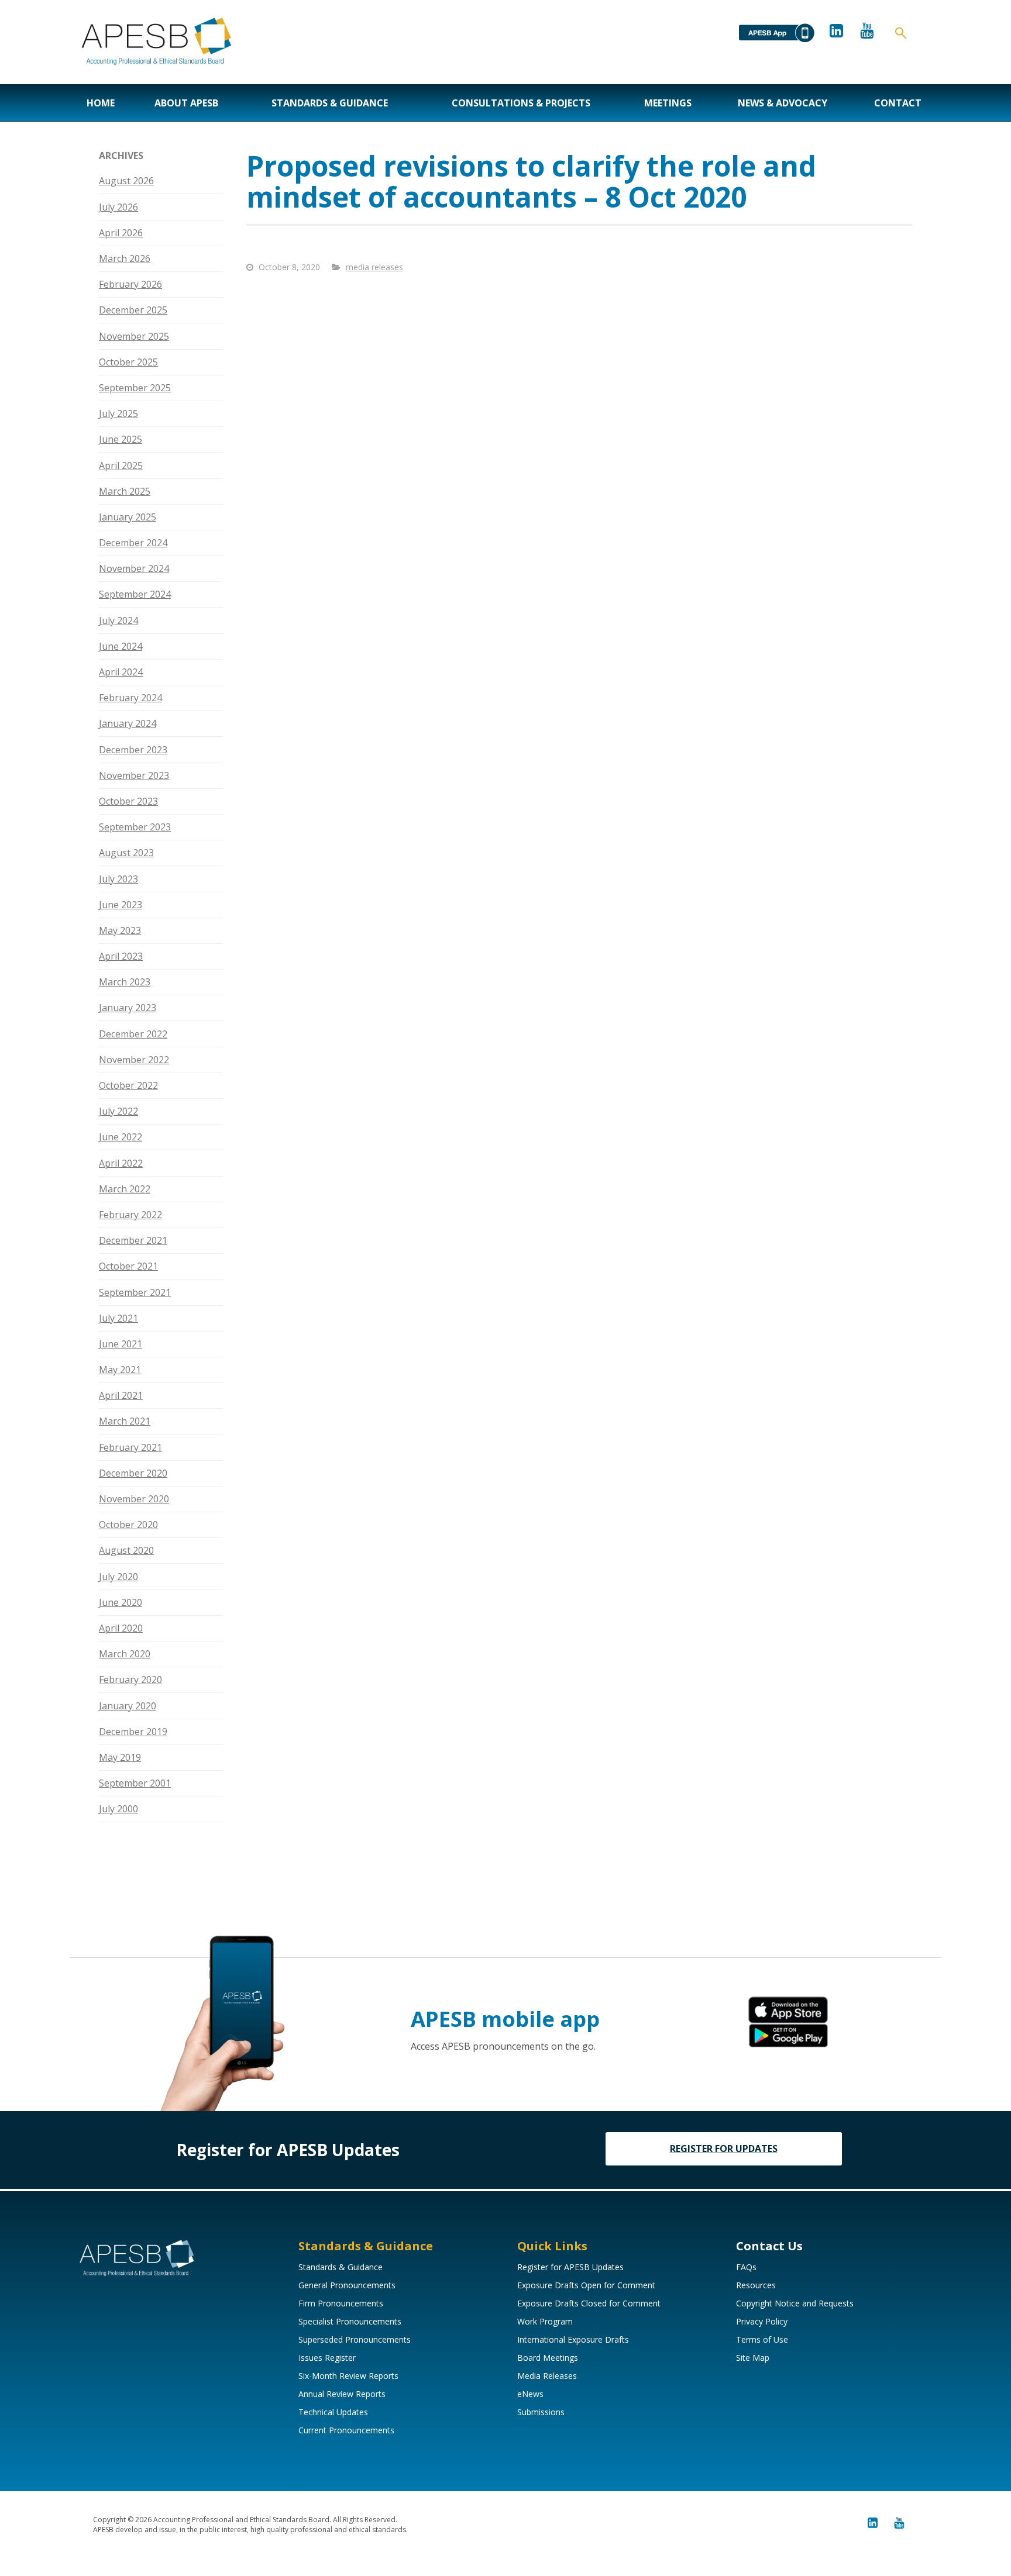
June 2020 (121, 1602)
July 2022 (118, 1111)
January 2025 (128, 517)
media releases (374, 267)
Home (101, 103)
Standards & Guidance (330, 103)
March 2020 (125, 1654)
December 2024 (133, 543)
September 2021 (135, 1292)
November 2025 (134, 336)
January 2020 (128, 1706)
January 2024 (128, 723)
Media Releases (547, 2376)
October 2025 (128, 362)
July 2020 (118, 1577)
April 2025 (121, 465)
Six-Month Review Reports (348, 2376)
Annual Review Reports (342, 2394)
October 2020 (128, 1525)
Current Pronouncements (346, 2430)
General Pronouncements (347, 2285)
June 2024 (121, 646)
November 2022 (134, 1060)
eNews (530, 2394)
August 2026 (126, 181)
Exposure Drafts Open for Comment (586, 2285)
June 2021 (121, 1344)
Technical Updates (333, 2412)
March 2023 (125, 982)
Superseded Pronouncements (355, 2339)
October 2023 (128, 801)
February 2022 (130, 1215)
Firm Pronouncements (341, 2303)
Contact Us (769, 2246)
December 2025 (133, 310)
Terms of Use (762, 2339)
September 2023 (135, 827)
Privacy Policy (762, 2321)
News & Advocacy (783, 103)
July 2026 (118, 207)
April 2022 (121, 1163)
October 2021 (128, 1266)
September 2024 (135, 594)
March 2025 (125, 491)
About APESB (186, 103)
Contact (898, 103)
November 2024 (134, 568)
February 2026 (130, 284)
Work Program (545, 2321)
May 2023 (120, 930)
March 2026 (125, 258)
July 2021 (118, 1318)
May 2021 (120, 1370)
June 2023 (121, 905)
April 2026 (121, 233)
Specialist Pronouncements (350, 2321)
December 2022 (133, 1034)
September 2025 (135, 388)
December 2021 (133, 1240)
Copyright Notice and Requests (795, 2303)
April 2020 (121, 1628)
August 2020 (126, 1550)
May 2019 (120, 1757)
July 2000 (118, 1809)
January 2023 (128, 1008)
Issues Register (327, 2358)
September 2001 (135, 1783)
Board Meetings (548, 2358)
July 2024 (118, 620)
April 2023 (121, 956)
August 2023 (126, 853)
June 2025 (121, 439)
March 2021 (125, 1421)
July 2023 (118, 879)
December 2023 (133, 750)
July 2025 (118, 413)
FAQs (746, 2267)
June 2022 (121, 1137)
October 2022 (128, 1085)
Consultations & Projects (521, 103)
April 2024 (121, 672)
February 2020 (130, 1680)
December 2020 (133, 1473)
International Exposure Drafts (573, 2339)
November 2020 (134, 1499)
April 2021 (121, 1395)
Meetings (668, 103)
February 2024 (130, 698)
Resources (756, 2285)
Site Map (753, 2358)
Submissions (541, 2412)
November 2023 (134, 775)
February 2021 (130, 1447)
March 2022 (125, 1189)
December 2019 (133, 1732)
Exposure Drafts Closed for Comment (589, 2303)
